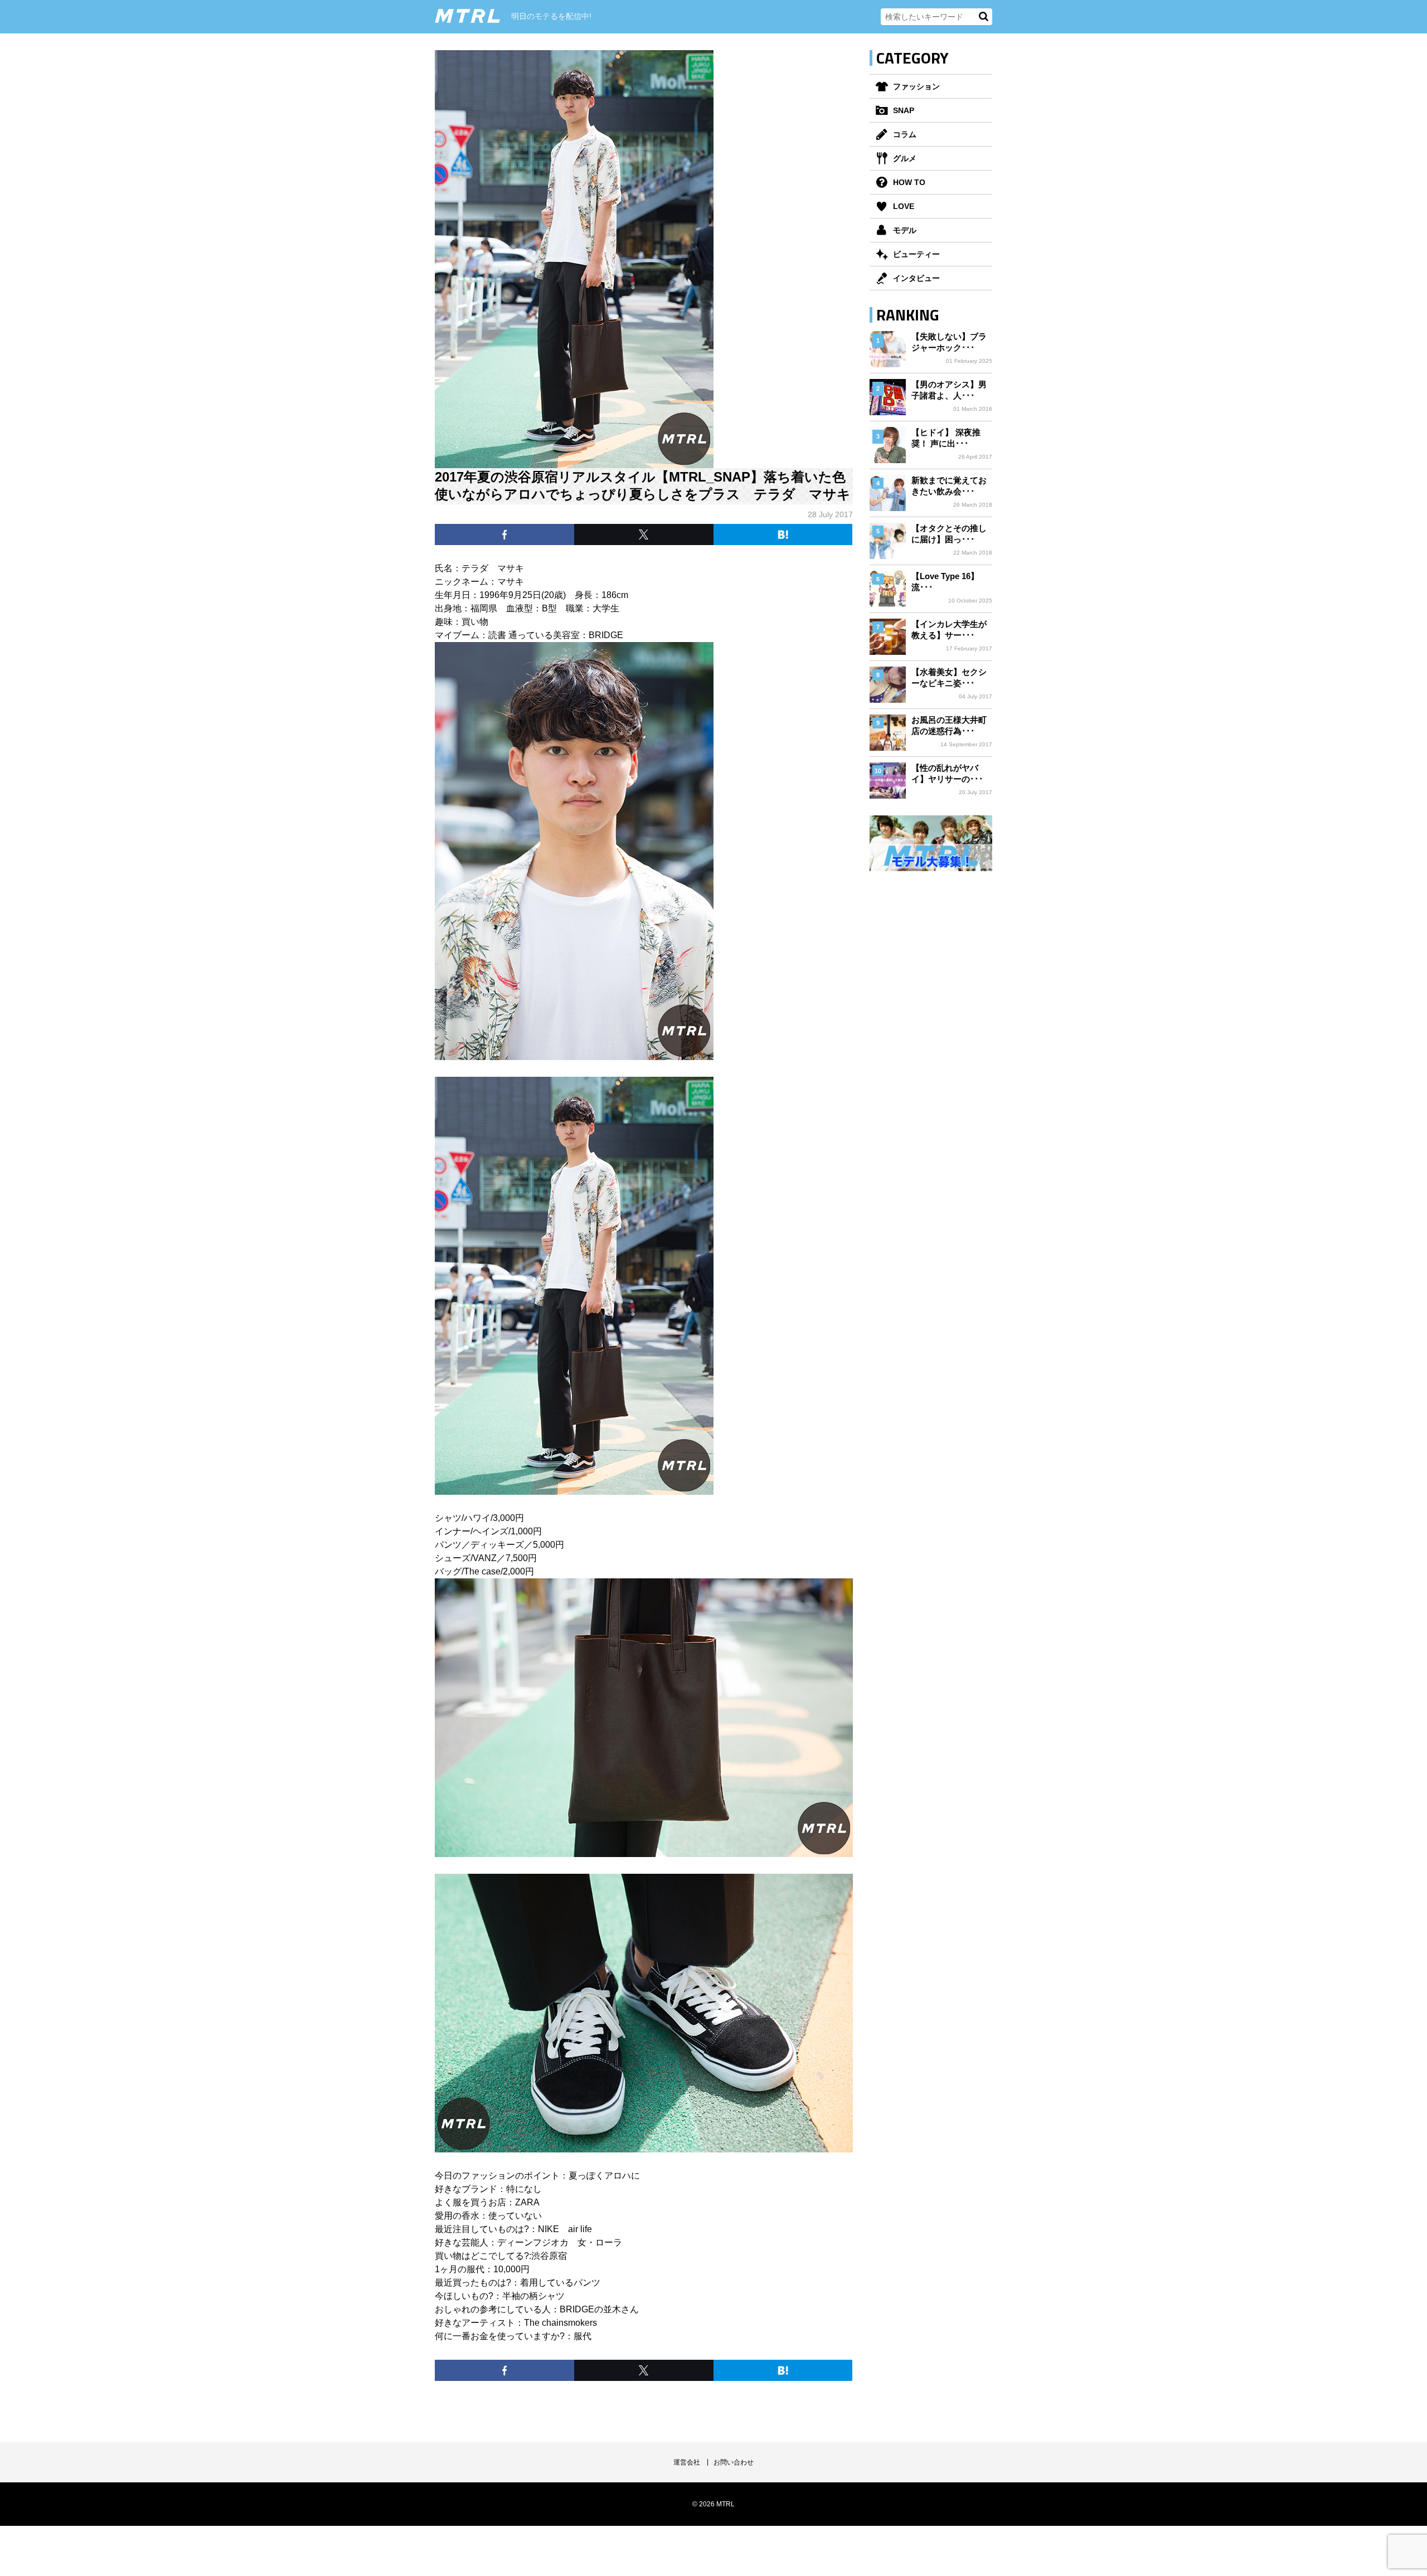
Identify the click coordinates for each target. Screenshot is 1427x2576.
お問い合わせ (734, 2462)
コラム (905, 134)
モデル (905, 230)
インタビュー (916, 278)
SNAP (904, 110)
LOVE (904, 206)
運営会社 (687, 2462)
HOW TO (909, 182)
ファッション (916, 86)
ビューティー (916, 254)
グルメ (905, 158)
